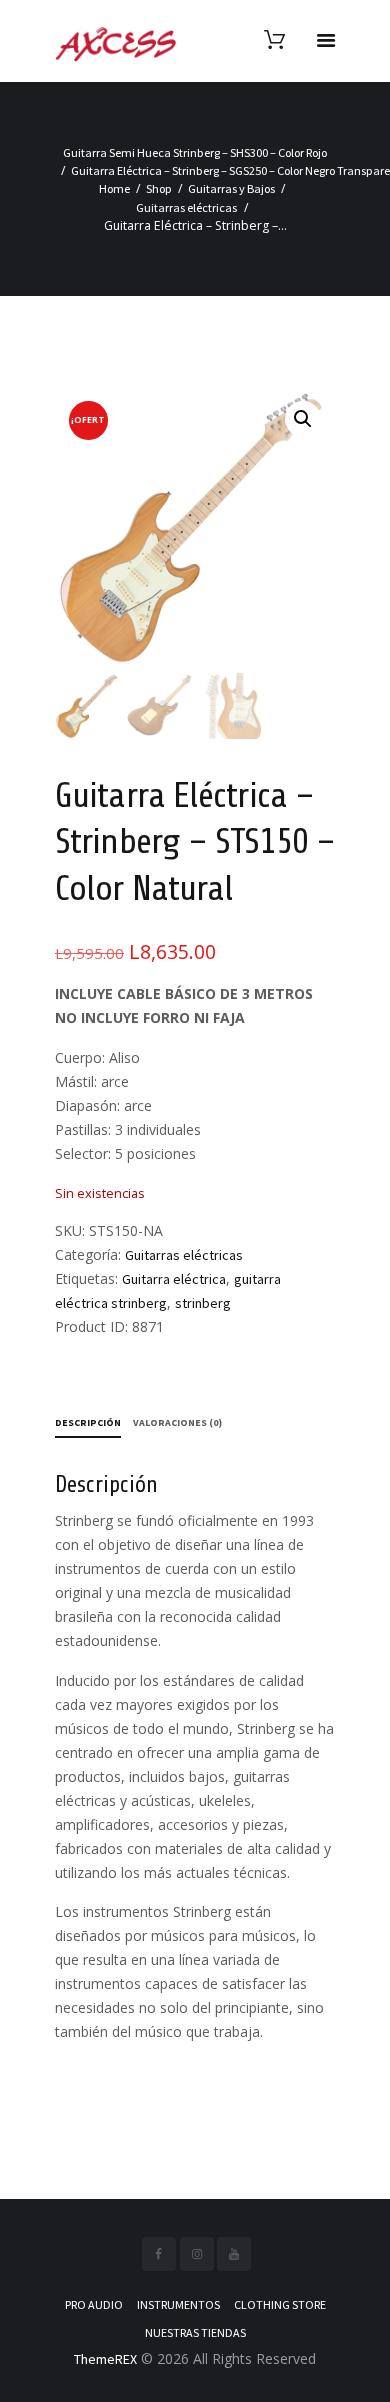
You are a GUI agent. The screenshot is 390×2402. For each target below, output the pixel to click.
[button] (303, 419)
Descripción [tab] (88, 1422)
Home (114, 188)
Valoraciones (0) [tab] (177, 1422)
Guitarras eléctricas (186, 207)
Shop (159, 188)
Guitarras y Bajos (231, 188)
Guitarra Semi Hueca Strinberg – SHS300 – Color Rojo (195, 152)
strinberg (203, 1303)
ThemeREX (105, 2359)
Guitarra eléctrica (174, 1279)
